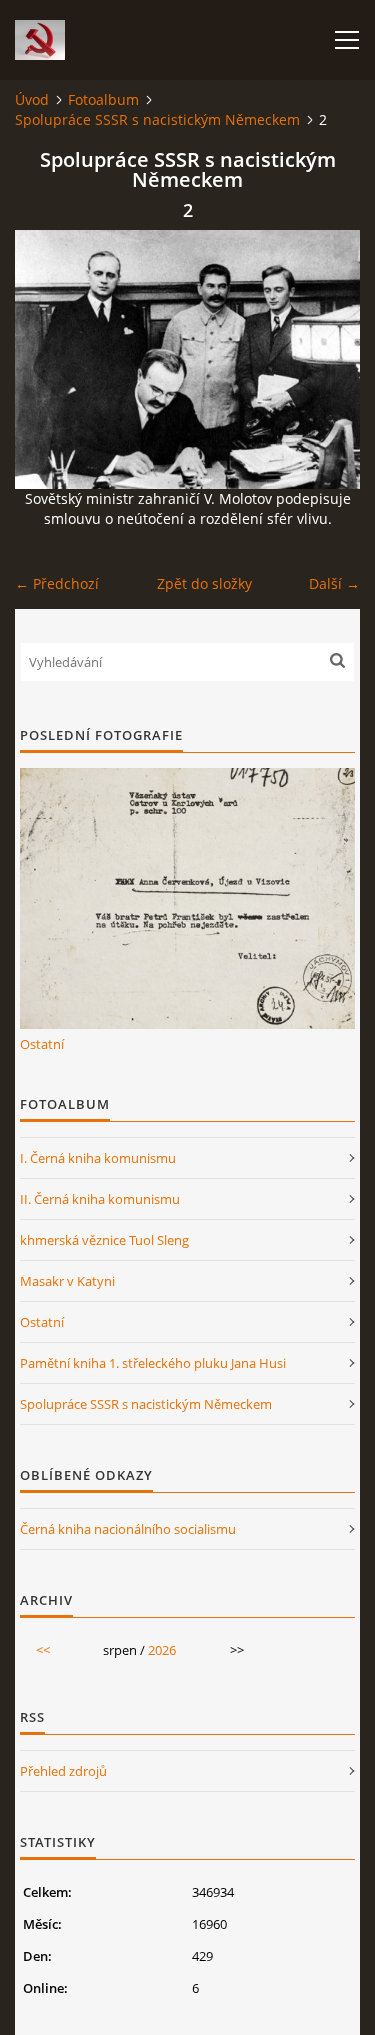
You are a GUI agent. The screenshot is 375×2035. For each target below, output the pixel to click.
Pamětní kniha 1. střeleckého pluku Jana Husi (153, 1363)
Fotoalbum (103, 99)
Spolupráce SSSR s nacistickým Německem (157, 119)
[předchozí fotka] (47, 359)
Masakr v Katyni (67, 1281)
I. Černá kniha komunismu (98, 1158)
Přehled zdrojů (63, 1771)
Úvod (32, 99)
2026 (162, 1650)
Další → (334, 583)
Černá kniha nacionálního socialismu (128, 1529)
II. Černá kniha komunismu (100, 1199)
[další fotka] (327, 359)
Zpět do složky (204, 583)
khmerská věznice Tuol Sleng (104, 1240)
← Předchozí (57, 583)
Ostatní (42, 1044)
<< (43, 1650)
